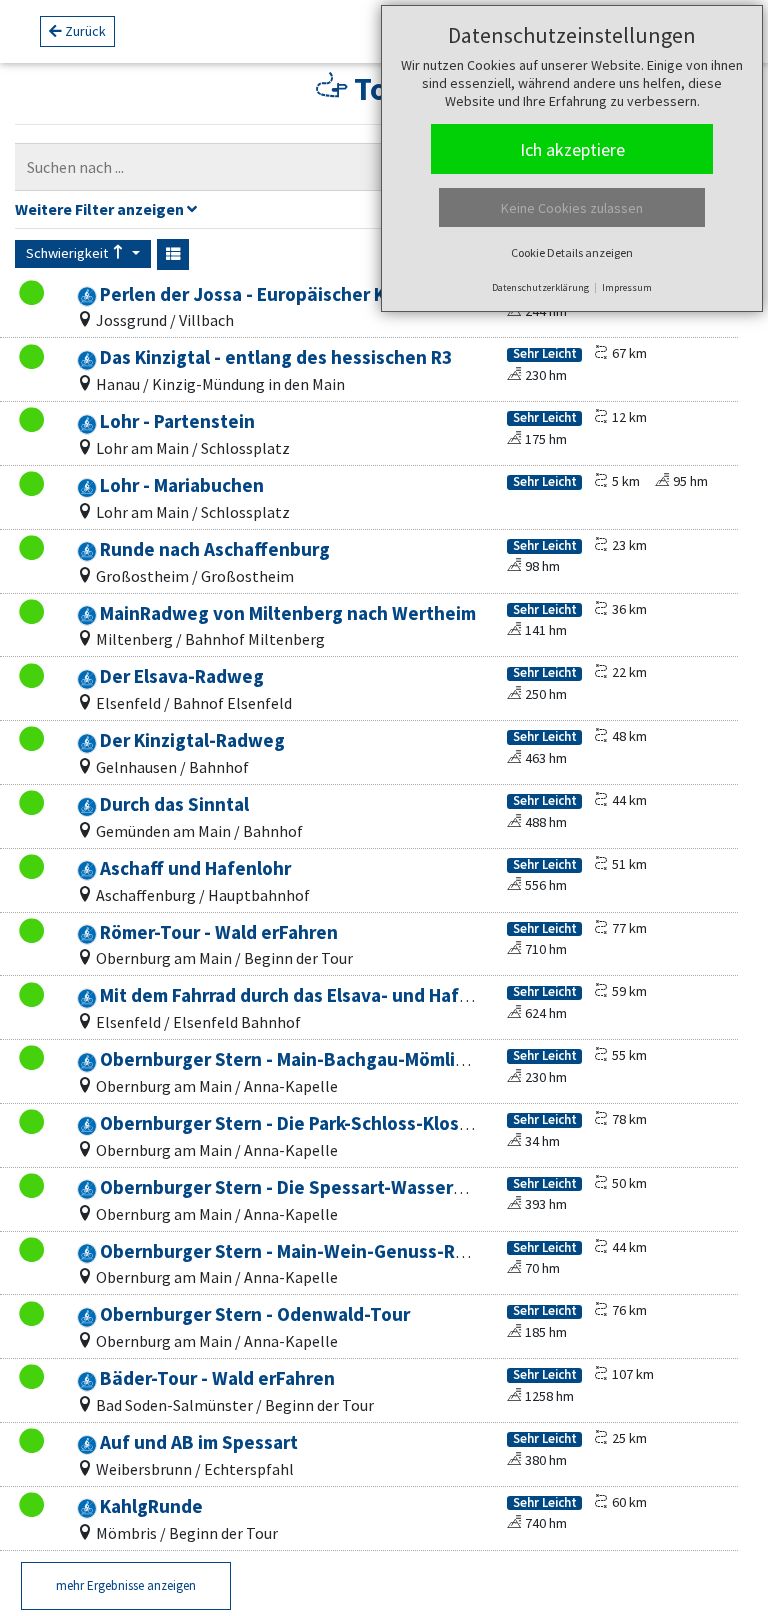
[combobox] (363, 167)
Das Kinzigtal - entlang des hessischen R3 (276, 357)
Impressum (627, 287)
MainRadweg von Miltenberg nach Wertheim (288, 613)
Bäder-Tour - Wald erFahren (217, 1378)
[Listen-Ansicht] (173, 254)
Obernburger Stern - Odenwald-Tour (255, 1314)
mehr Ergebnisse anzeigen (126, 1585)
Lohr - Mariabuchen (182, 485)
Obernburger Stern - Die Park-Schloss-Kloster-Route (321, 1123)
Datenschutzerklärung (540, 287)
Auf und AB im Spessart (199, 1442)
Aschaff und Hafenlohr (195, 868)
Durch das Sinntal (174, 804)
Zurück (84, 31)
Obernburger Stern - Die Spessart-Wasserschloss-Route (337, 1187)
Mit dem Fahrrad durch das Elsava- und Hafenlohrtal (319, 995)
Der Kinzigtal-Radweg (192, 740)
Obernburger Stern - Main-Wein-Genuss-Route (298, 1251)
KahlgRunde (151, 1506)
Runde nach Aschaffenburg (215, 549)
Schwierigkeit (68, 253)
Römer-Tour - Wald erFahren (219, 932)
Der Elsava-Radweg (182, 676)
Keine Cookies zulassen (572, 208)
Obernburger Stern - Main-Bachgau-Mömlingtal (300, 1059)
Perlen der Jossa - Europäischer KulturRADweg (299, 294)
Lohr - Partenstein (177, 421)
